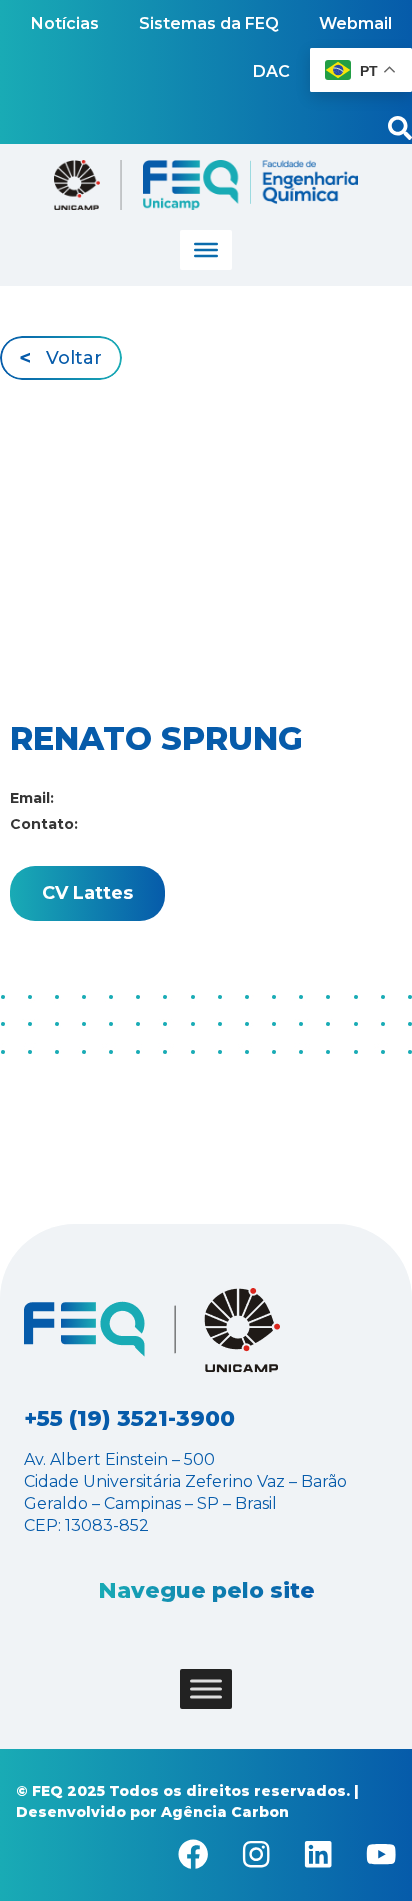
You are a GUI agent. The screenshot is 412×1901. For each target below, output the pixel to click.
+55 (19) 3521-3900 (129, 1418)
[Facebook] (193, 1854)
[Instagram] (256, 1854)
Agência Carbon (225, 1812)
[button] (61, 357)
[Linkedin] (318, 1854)
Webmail (355, 23)
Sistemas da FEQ (209, 23)
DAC (271, 71)
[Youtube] (381, 1854)
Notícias (65, 23)
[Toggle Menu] (206, 250)
